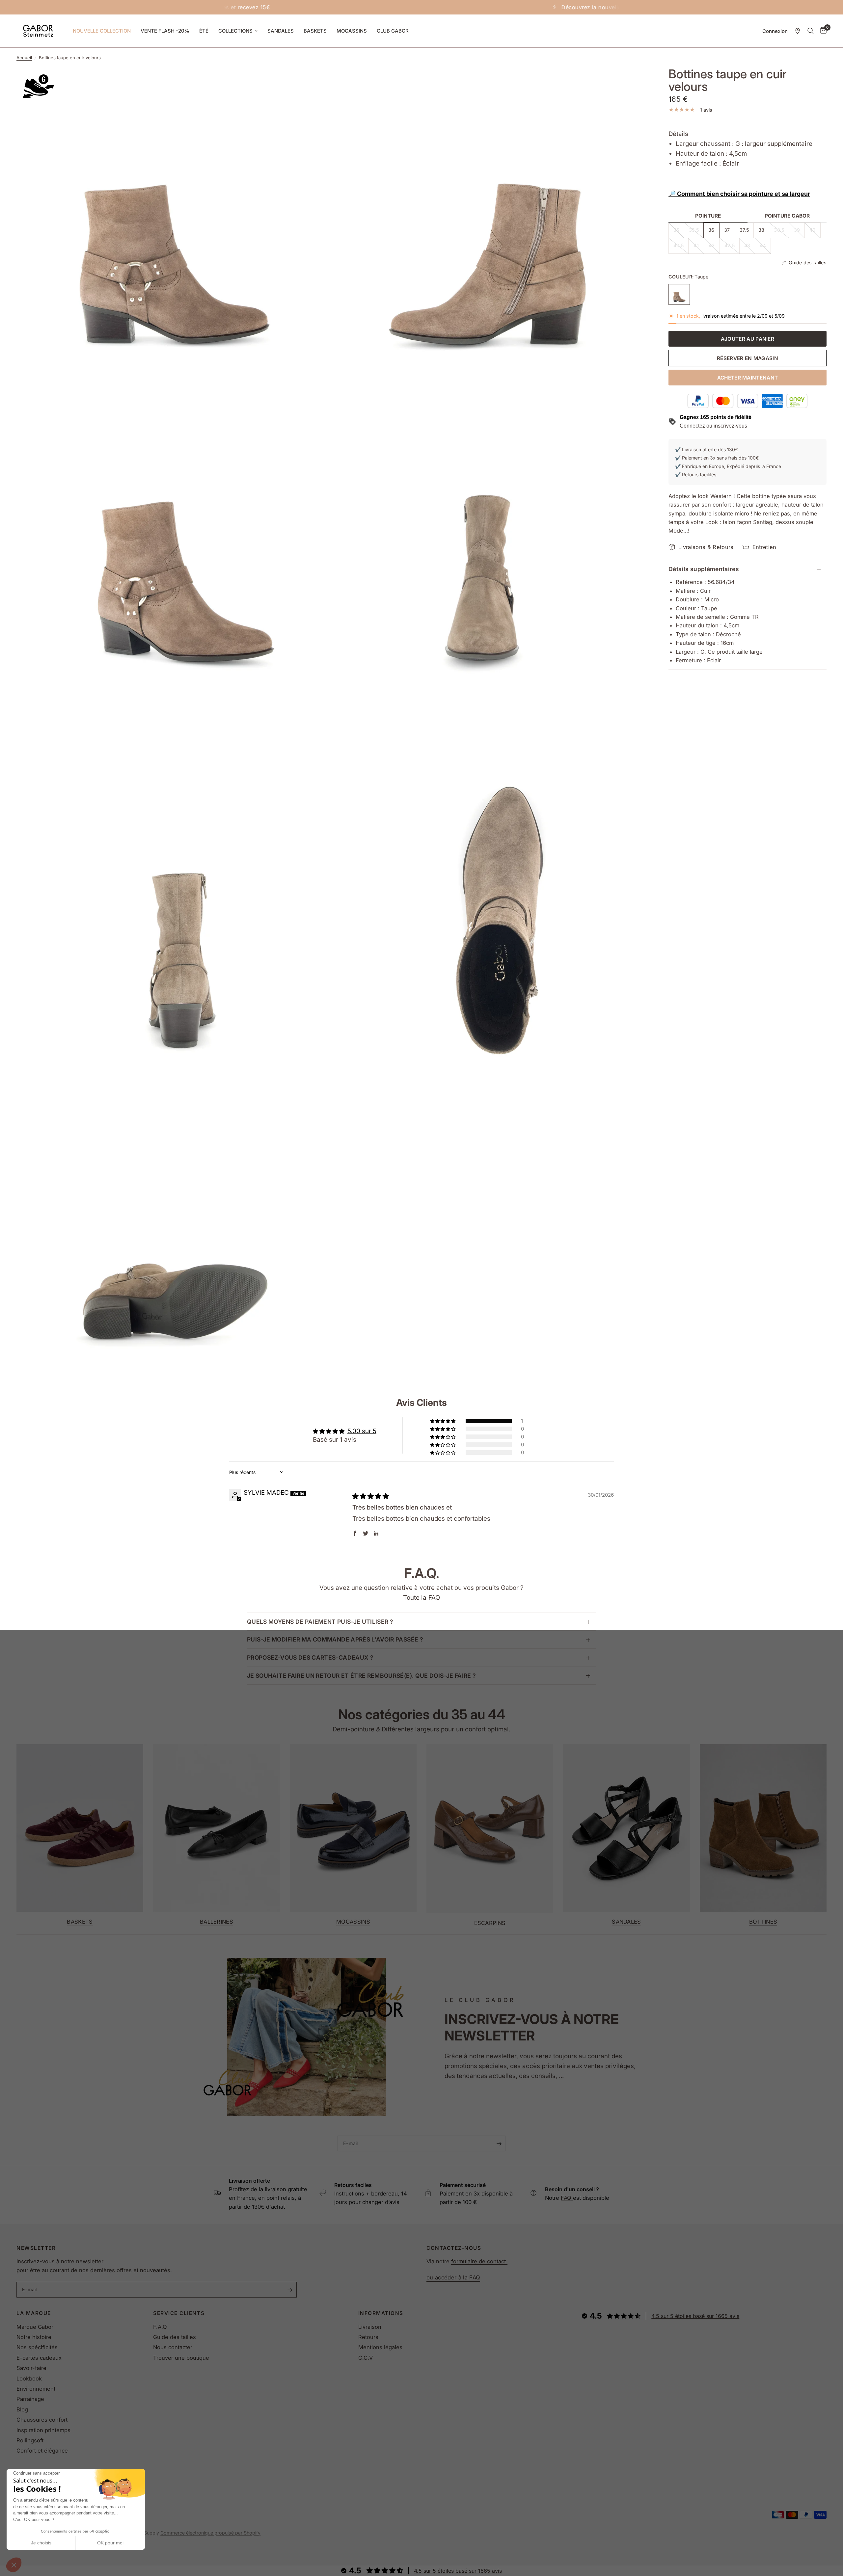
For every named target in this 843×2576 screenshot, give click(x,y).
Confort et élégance (42, 2451)
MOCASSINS (352, 31)
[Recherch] (811, 31)
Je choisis (41, 2543)
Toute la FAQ (421, 1598)
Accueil (24, 58)
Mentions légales (380, 2347)
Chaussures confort (42, 2420)
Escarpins (490, 1923)
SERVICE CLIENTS (179, 2313)
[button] (14, 2565)
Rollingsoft (30, 2440)
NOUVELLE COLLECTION (102, 31)
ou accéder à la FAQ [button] (453, 2278)
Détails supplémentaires (704, 569)
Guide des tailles (175, 2337)
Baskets (80, 1921)
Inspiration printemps (43, 2430)
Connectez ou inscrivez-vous (713, 426)
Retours (368, 2337)
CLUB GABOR (393, 31)
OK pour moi (110, 2543)
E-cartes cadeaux (39, 2358)
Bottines (763, 1921)
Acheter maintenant (748, 378)
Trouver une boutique (181, 2358)
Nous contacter (173, 2347)
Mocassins (353, 1921)
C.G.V (366, 2358)
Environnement (36, 2389)
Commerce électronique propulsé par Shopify (210, 2533)
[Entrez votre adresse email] (499, 2143)
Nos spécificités (37, 2347)
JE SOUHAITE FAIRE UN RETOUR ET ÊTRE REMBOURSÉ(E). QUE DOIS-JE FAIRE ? (361, 1676)
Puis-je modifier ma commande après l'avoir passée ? (335, 1639)
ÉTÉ (204, 31)
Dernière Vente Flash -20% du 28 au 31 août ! (446, 7)
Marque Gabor (35, 2327)
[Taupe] (679, 295)
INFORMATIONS (381, 2313)
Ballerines (217, 1921)
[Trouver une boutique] (798, 31)
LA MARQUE (34, 2313)
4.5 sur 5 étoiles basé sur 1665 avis (695, 2316)
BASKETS (315, 31)
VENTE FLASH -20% (165, 31)
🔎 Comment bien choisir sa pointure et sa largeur (739, 194)
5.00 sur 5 (362, 1431)
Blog (22, 2409)
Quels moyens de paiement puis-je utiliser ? (320, 1622)
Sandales (626, 1921)
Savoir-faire (31, 2368)
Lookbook (29, 2379)
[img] (371, 1496)
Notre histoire (34, 2337)
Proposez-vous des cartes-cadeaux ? (310, 1657)
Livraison (370, 2327)
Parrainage (30, 2399)
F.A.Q (160, 2327)
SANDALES (281, 31)
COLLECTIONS (235, 31)
